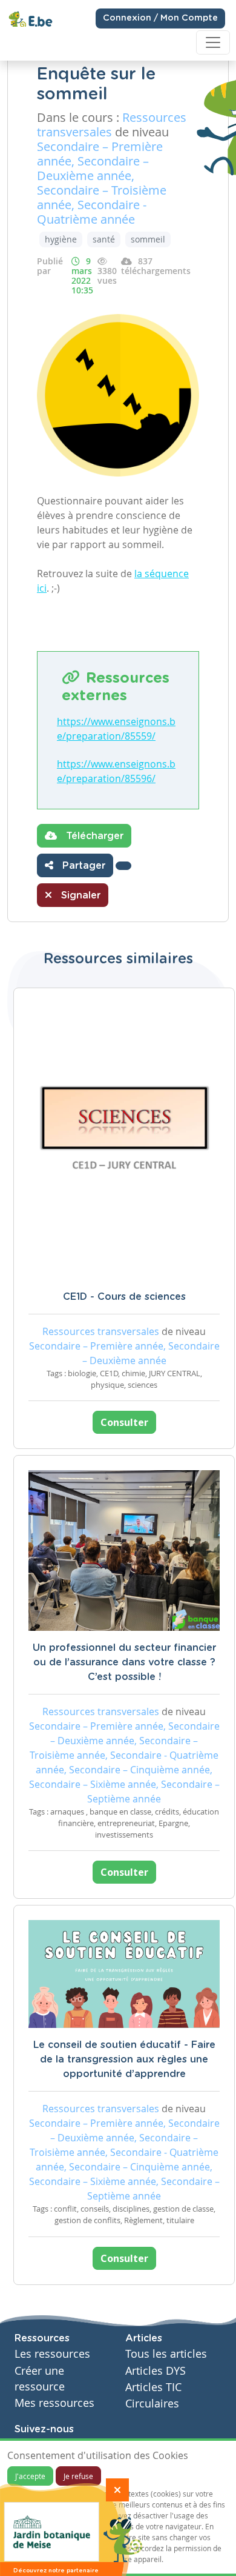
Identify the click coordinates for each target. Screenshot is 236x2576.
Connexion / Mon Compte (160, 18)
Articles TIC (153, 2387)
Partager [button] (82, 866)
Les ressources (52, 2354)
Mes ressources (54, 2403)
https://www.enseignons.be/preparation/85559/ (116, 729)
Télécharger (93, 836)
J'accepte (30, 2476)
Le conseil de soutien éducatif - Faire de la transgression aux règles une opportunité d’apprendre (124, 2059)
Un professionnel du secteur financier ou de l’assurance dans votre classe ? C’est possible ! (124, 1662)
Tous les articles (166, 2354)
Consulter (124, 1422)
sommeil (148, 239)
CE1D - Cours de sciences (124, 1297)
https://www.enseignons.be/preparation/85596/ (116, 771)
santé (104, 239)
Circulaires (152, 2404)
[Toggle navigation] (213, 42)
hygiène (61, 239)
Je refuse (78, 2476)
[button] (123, 866)
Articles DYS (156, 2371)
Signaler (79, 895)
